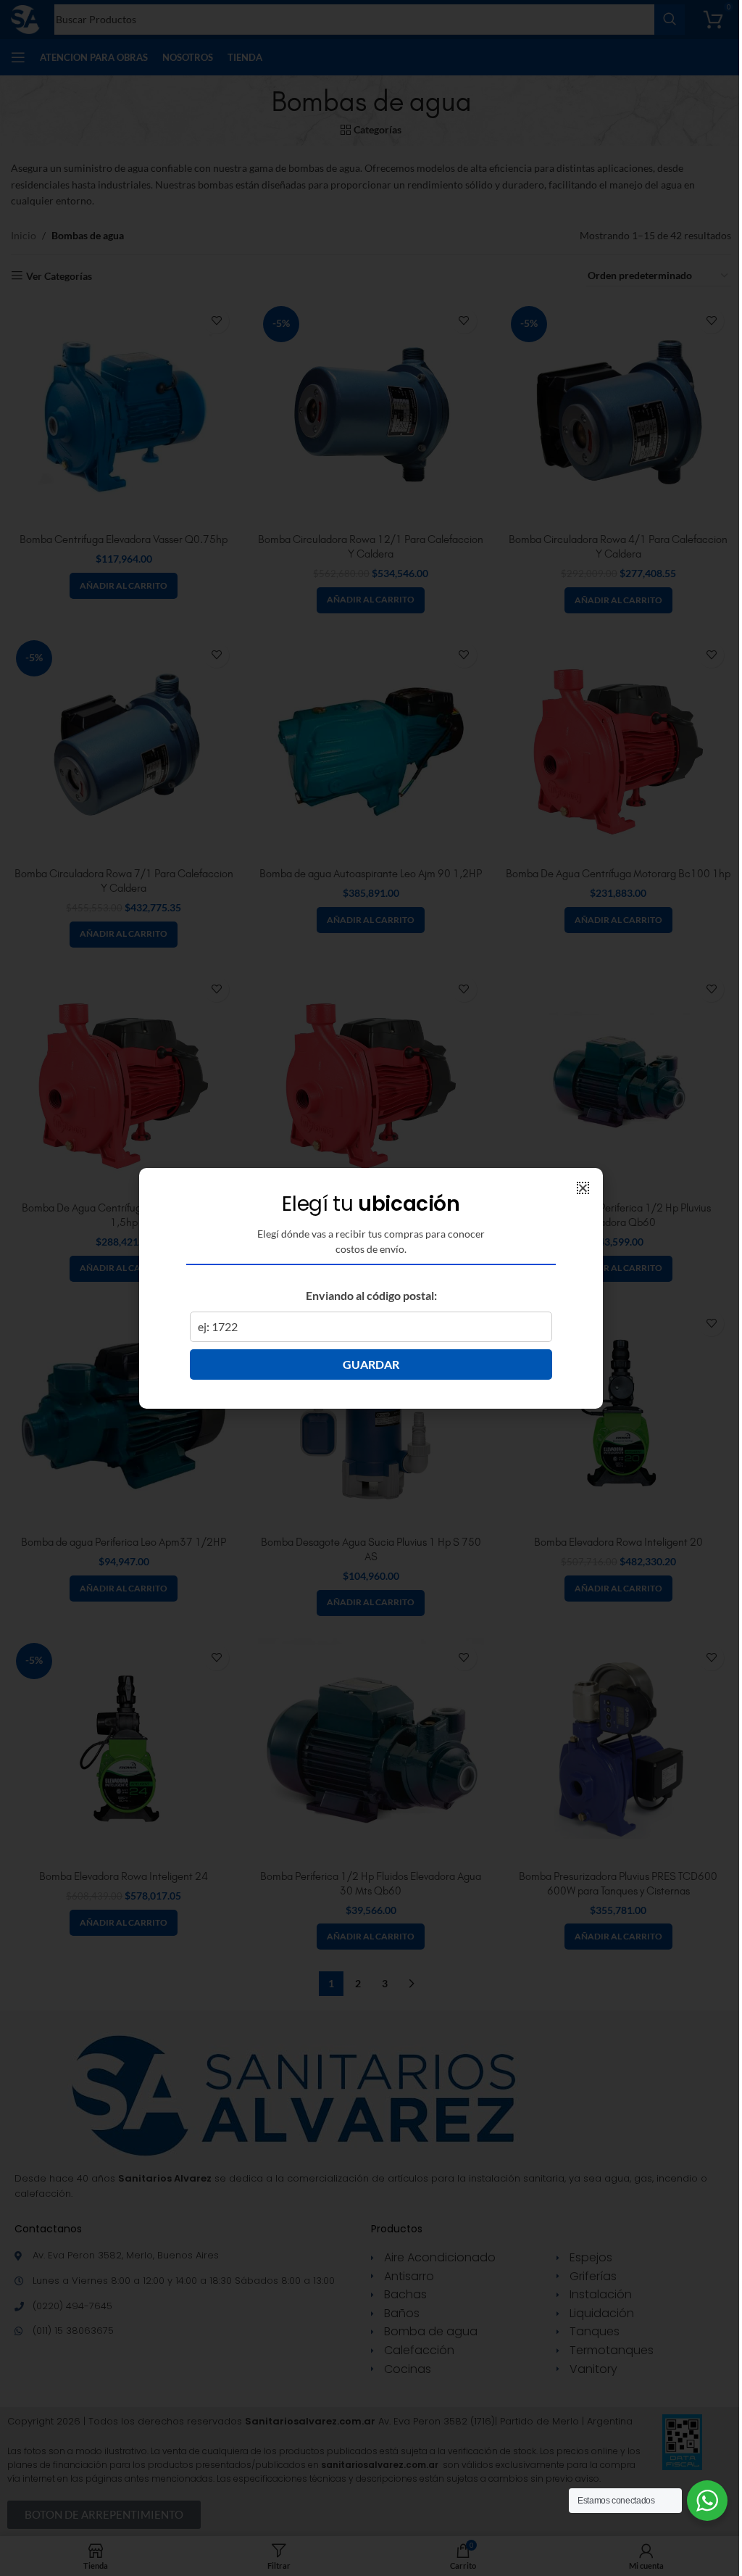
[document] (371, 1288)
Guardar (371, 1364)
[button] (583, 1188)
